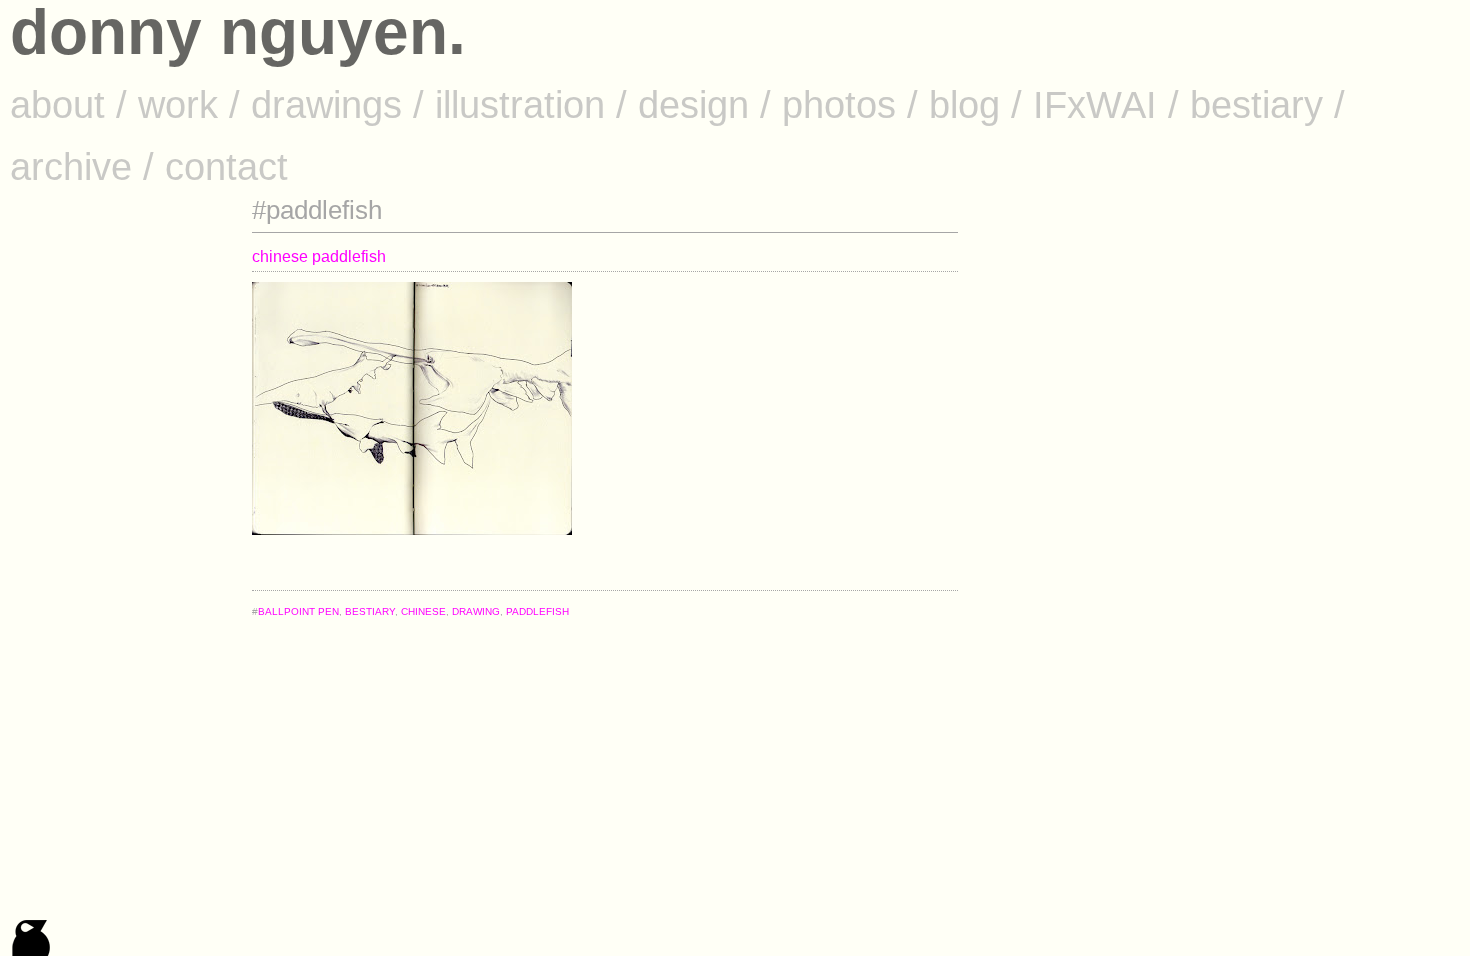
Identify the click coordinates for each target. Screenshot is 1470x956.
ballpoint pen (298, 611)
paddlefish (537, 611)
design (693, 104)
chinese (423, 611)
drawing (476, 611)
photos (839, 104)
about (57, 104)
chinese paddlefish (319, 256)
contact (226, 166)
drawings (326, 104)
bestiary (1256, 104)
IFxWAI (1095, 104)
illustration (520, 104)
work (178, 104)
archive (71, 166)
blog (964, 104)
